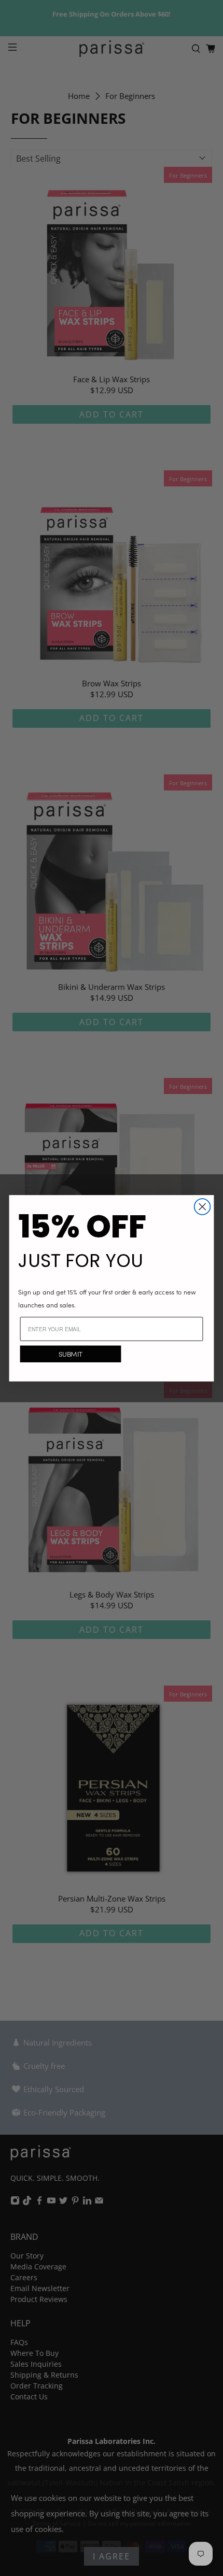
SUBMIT (71, 1354)
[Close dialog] (203, 1207)
